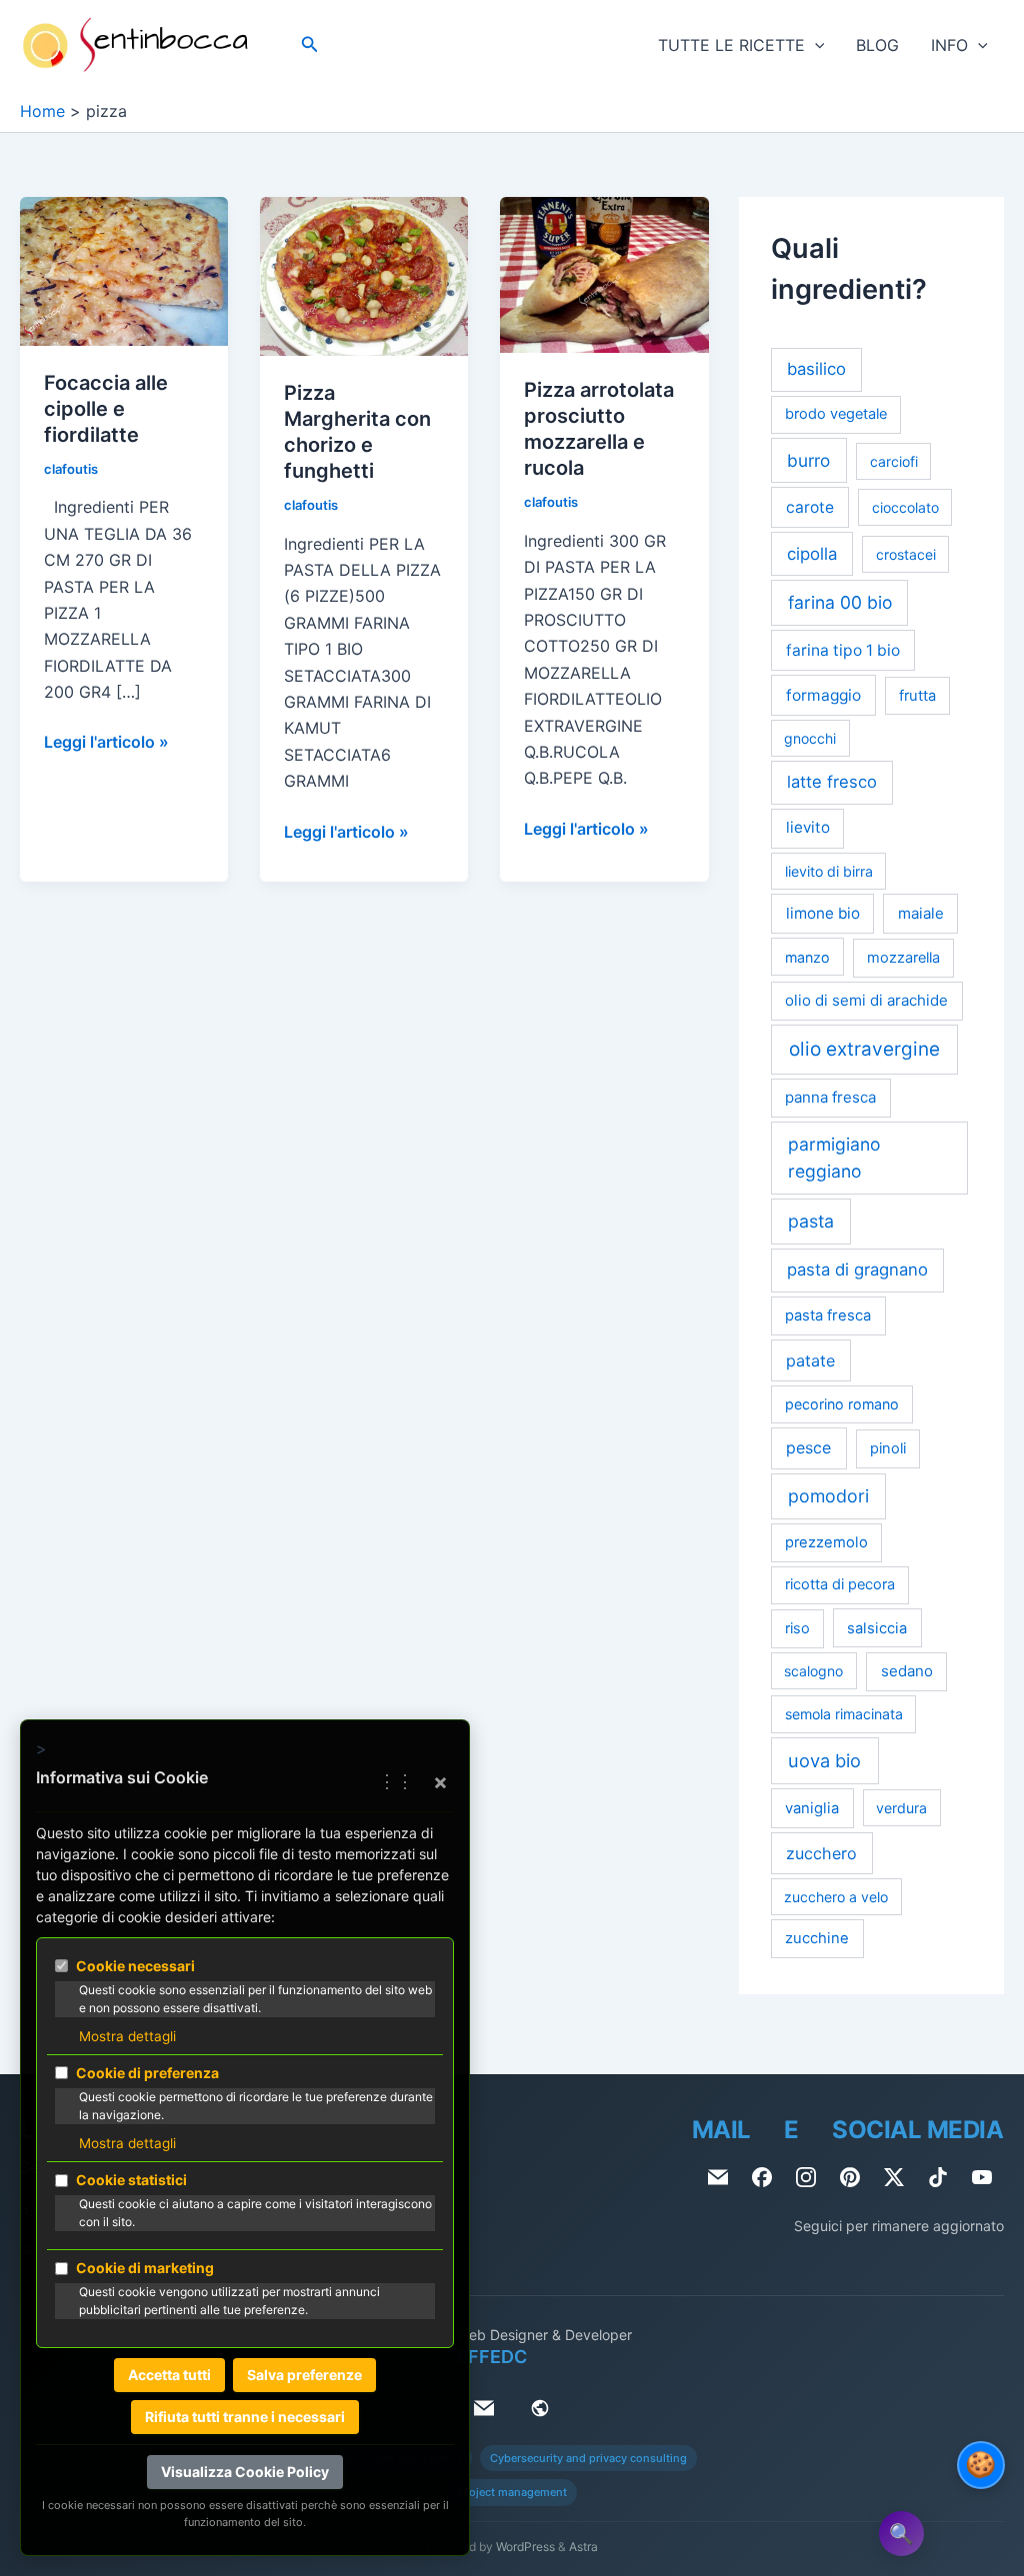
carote (810, 507)
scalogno (813, 1671)
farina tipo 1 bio (843, 650)
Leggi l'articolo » (106, 743)
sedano (907, 1671)
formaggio (823, 695)
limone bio (823, 913)
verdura (901, 1808)
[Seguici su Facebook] (762, 2177)
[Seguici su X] (894, 2177)
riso (797, 1628)
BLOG (877, 45)
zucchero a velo (836, 1897)
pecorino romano (842, 1404)
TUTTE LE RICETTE (731, 45)
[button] (310, 44)
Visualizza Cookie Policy (245, 2472)
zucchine (817, 1938)
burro (808, 460)
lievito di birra (829, 871)
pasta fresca (828, 1315)
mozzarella (903, 958)
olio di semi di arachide (866, 1000)
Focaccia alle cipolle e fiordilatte (106, 409)
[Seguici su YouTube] (982, 2177)
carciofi (894, 461)
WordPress (525, 2547)
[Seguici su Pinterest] (850, 2177)
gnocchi (810, 738)
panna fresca (830, 1097)
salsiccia (877, 1628)
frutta (917, 696)
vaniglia (812, 1808)
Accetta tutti (169, 2375)
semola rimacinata (844, 1714)
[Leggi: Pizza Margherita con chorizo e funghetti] (364, 275)
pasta (811, 1221)
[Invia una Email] (718, 2177)
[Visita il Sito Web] (540, 2408)
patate (810, 1360)
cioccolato (905, 507)
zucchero (821, 1853)
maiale (921, 913)
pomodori (828, 1496)
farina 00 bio (840, 602)
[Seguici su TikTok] (938, 2177)
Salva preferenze (304, 2375)
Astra (583, 2547)
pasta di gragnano (857, 1270)
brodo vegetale (836, 414)
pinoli (888, 1448)
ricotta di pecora (840, 1584)
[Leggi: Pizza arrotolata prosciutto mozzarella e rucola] (604, 274)
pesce (808, 1448)
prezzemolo (826, 1542)
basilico (816, 369)
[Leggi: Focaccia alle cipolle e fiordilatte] (124, 270)
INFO (949, 45)
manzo (807, 957)
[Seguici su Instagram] (806, 2177)
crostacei (906, 554)
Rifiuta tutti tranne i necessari (245, 2417)
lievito (808, 827)
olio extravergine (864, 1049)
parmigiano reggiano (834, 1157)
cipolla (812, 554)
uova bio (824, 1760)
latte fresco (832, 782)
